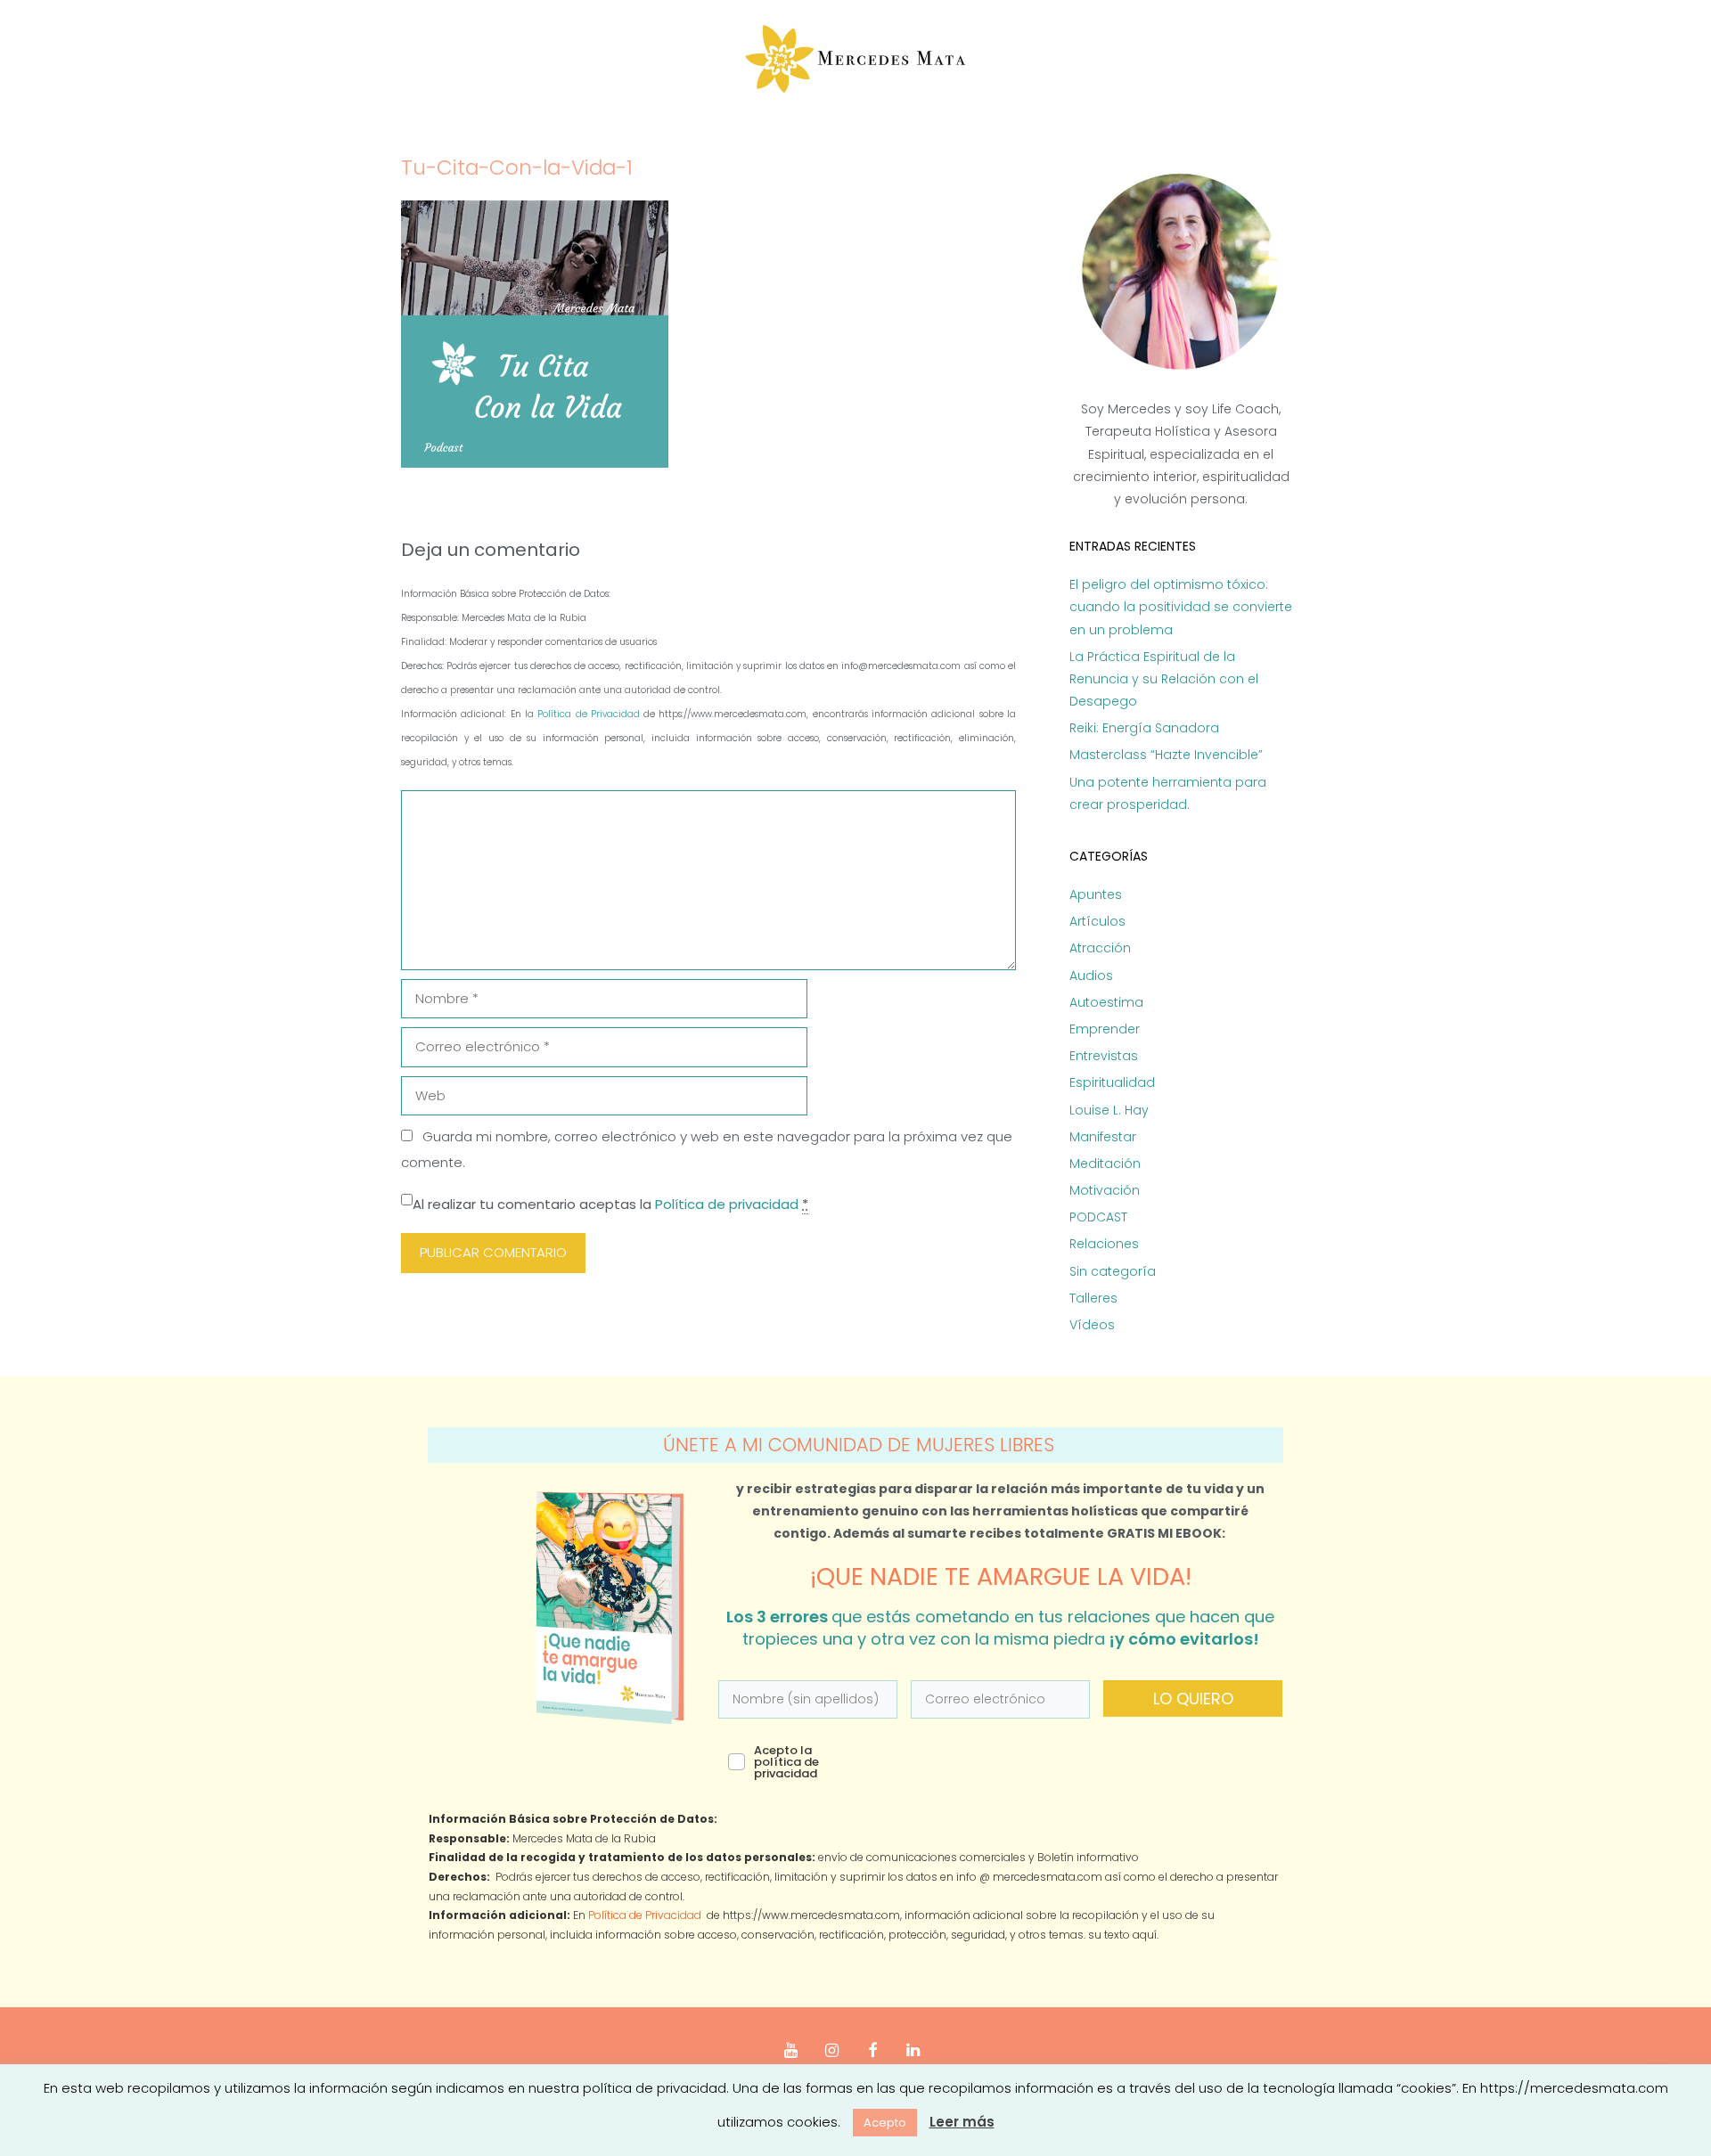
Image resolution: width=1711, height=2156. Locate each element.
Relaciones (1104, 1244)
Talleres (1093, 1298)
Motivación (1105, 1190)
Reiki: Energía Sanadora (1144, 728)
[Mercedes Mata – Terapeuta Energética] (856, 59)
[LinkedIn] (913, 2051)
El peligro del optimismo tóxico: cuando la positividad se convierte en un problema (1181, 607)
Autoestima (1106, 1002)
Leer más (962, 2122)
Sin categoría (1113, 1271)
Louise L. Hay (1109, 1110)
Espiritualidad (1112, 1082)
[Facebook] (872, 2051)
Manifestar (1103, 1137)
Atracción (1100, 948)
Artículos (1097, 921)
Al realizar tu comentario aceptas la (610, 1204)
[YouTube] (791, 2051)
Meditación (1105, 1164)
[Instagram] (831, 2051)
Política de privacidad (727, 1204)
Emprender (1105, 1029)
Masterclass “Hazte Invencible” (1166, 755)
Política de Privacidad (590, 714)
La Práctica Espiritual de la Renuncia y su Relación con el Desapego (1164, 679)
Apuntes (1096, 894)
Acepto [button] (885, 2123)
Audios (1091, 976)
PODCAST (1098, 1217)
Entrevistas (1104, 1056)
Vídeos (1092, 1325)
